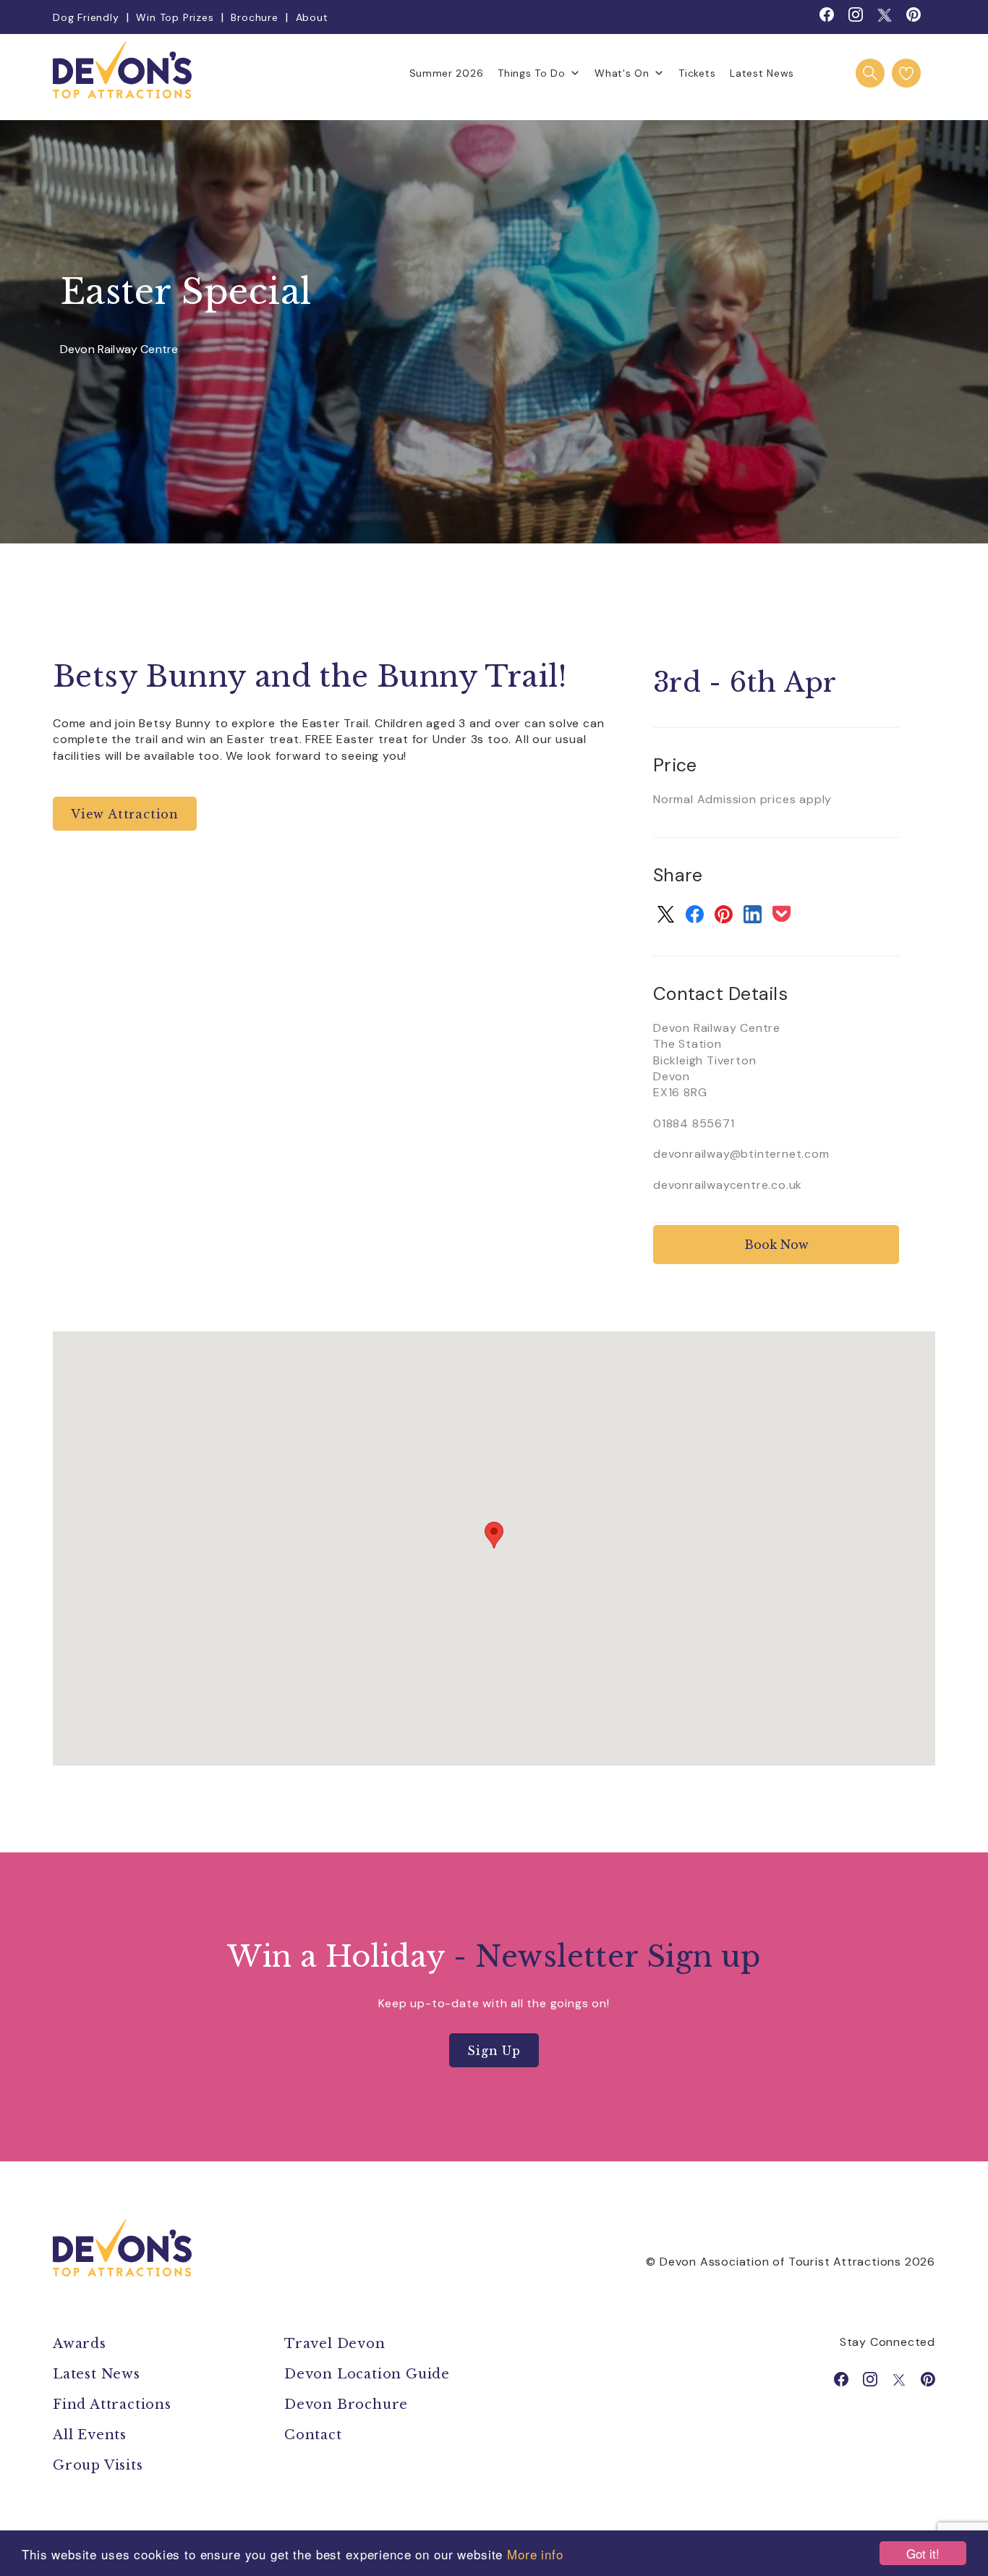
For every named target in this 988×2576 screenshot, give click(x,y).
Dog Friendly (86, 17)
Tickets (697, 73)
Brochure (254, 17)
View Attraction (125, 814)
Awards (80, 2344)
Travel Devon (335, 2344)
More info (535, 2554)
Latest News (762, 73)
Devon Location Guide (367, 2374)
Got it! (923, 2553)
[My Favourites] (906, 73)
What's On (622, 73)
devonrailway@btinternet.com (741, 1154)
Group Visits (100, 2465)
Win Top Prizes (175, 17)
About (312, 17)
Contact (313, 2435)
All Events (90, 2435)
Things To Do (531, 73)
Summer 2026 (447, 73)
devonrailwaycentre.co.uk (728, 1185)
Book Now (776, 1245)
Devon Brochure (346, 2405)
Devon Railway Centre (119, 350)
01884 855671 (694, 1123)
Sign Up (494, 2051)
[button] (494, 1535)
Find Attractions (112, 2405)
